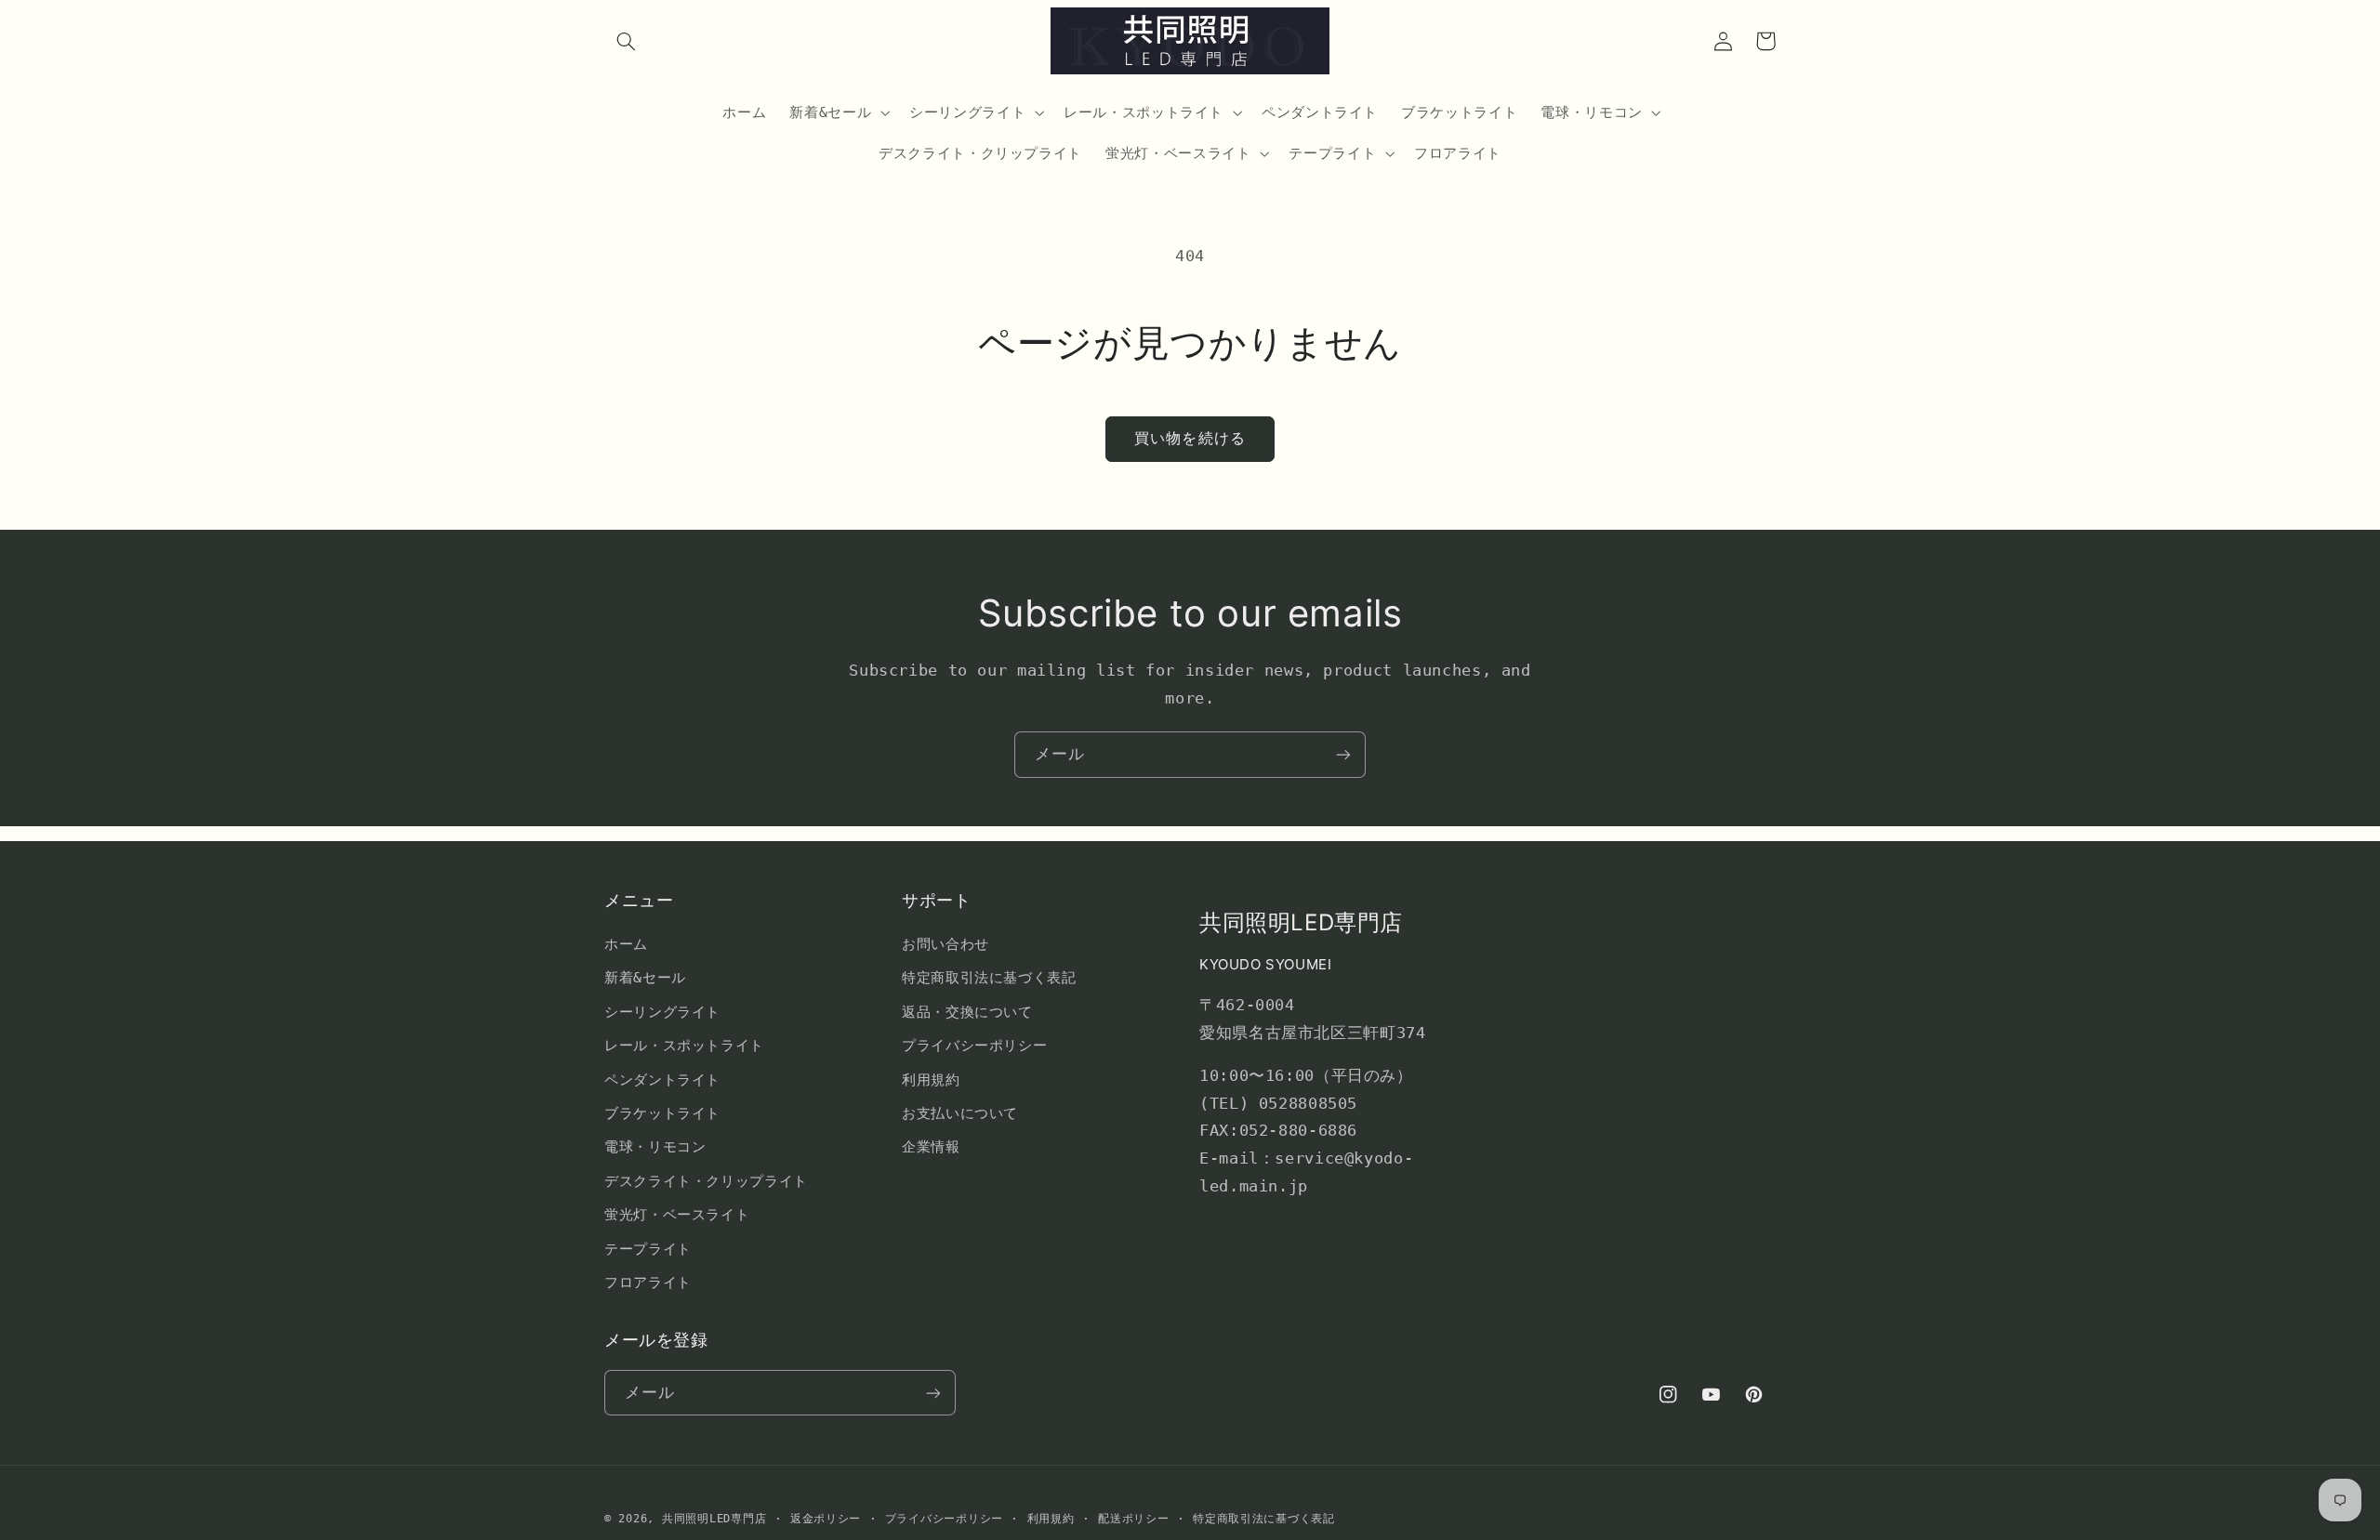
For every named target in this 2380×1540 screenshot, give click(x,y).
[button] (626, 41)
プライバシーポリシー (974, 1045)
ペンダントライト (662, 1079)
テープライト (648, 1249)
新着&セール (645, 977)
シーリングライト (662, 1012)
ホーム (626, 944)
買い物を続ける (1190, 438)
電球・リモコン (655, 1146)
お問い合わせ (945, 944)
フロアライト (648, 1282)
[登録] (1343, 754)
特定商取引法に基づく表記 (989, 977)
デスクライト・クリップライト (706, 1181)
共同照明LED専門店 (714, 1519)
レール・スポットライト (684, 1045)
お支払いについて (960, 1113)
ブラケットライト (662, 1113)
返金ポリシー (826, 1519)
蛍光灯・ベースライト (677, 1214)
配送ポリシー (1133, 1519)
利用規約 (931, 1079)
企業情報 (931, 1146)
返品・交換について (967, 1012)
